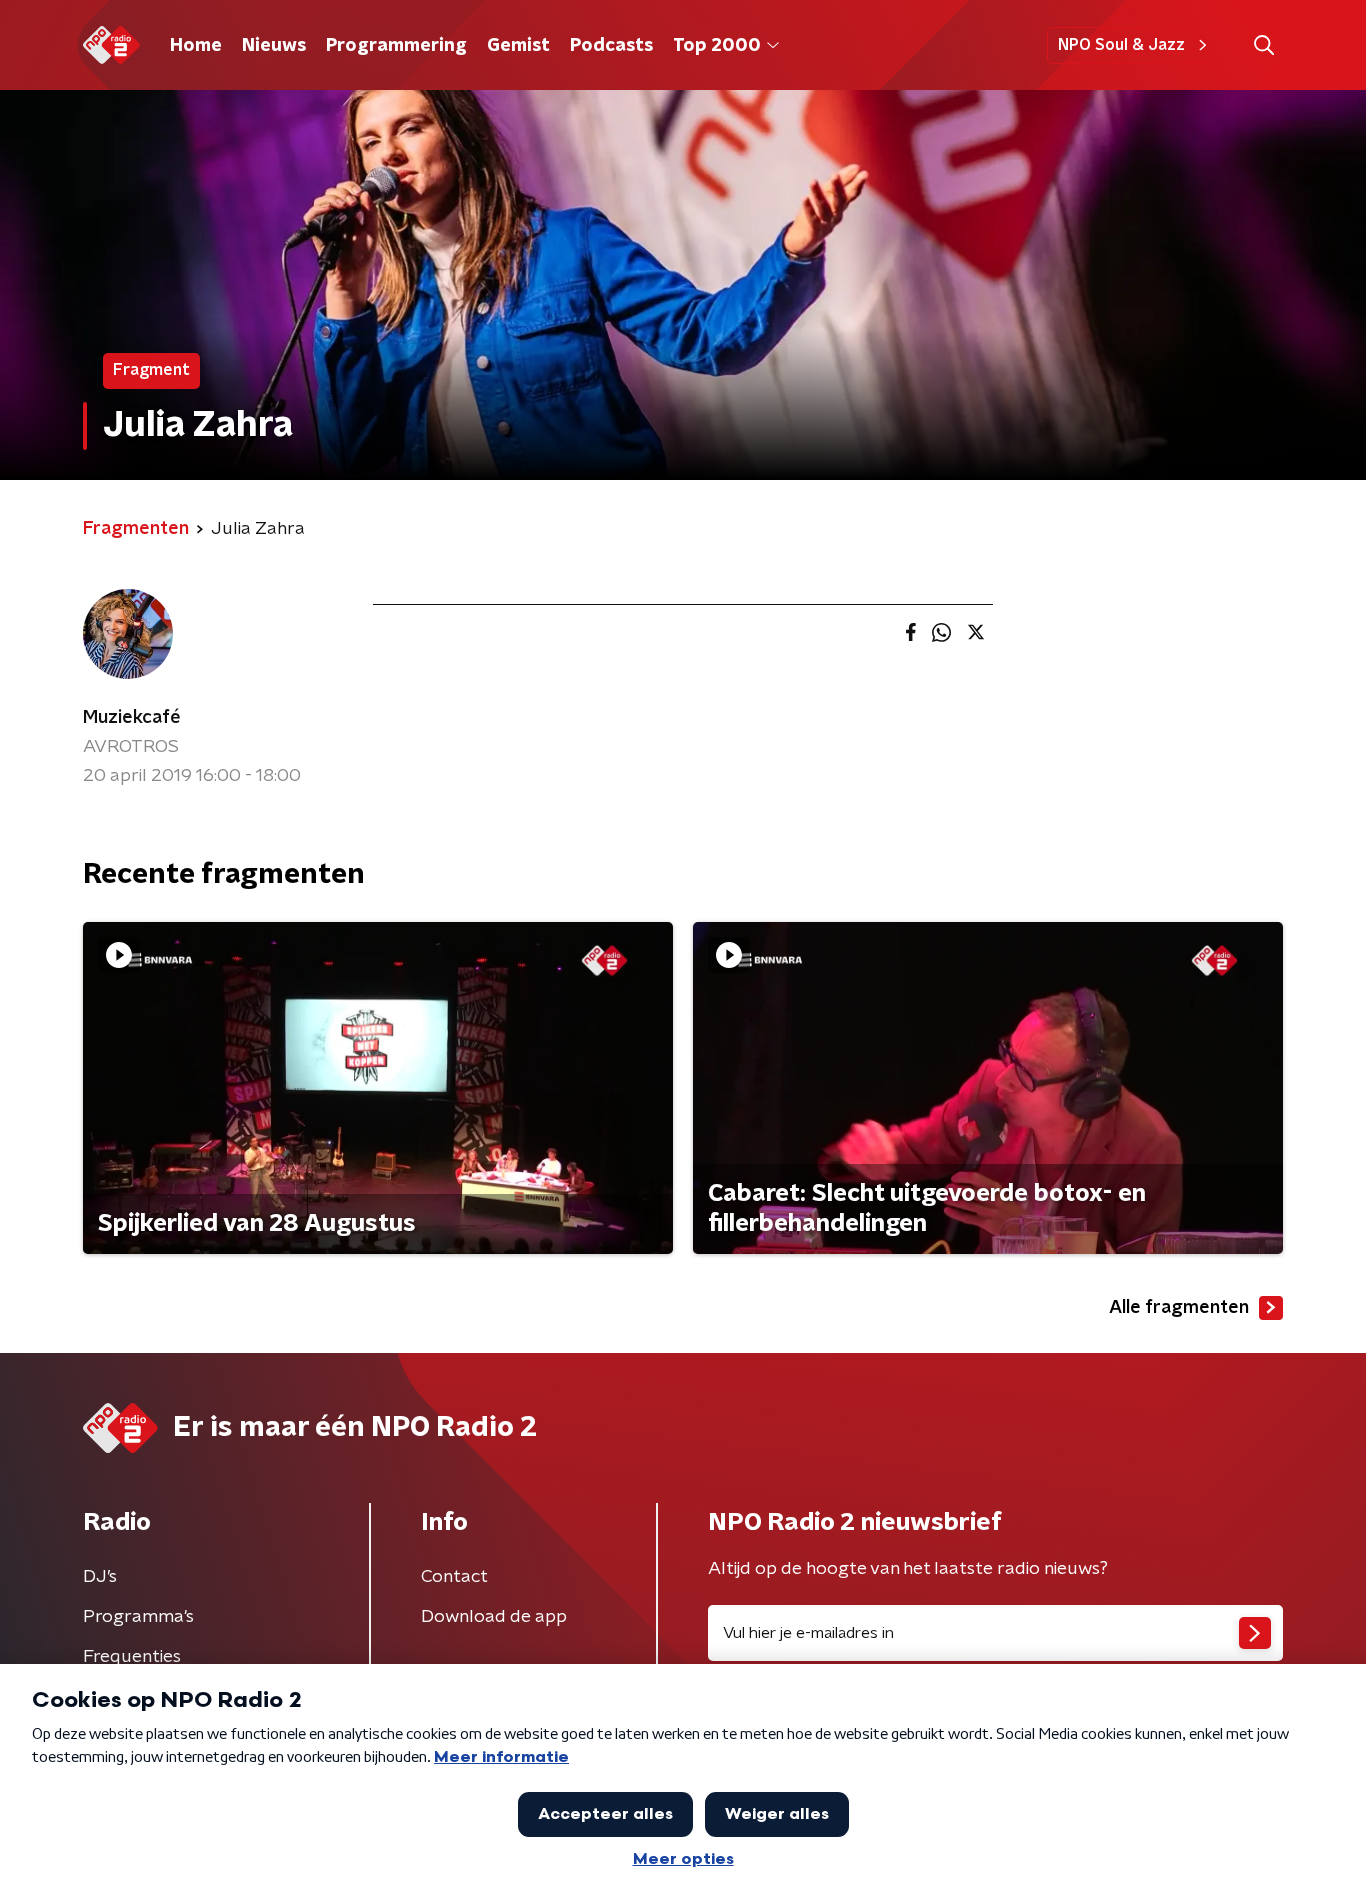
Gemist (518, 46)
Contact (454, 1577)
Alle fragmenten (1179, 1308)
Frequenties (132, 1657)
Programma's (138, 1617)
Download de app (494, 1617)
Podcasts (611, 46)
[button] (1263, 45)
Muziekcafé (132, 718)
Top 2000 (717, 46)
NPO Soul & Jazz (1121, 45)
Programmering (396, 46)
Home (196, 46)
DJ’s (100, 1577)
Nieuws (274, 46)
